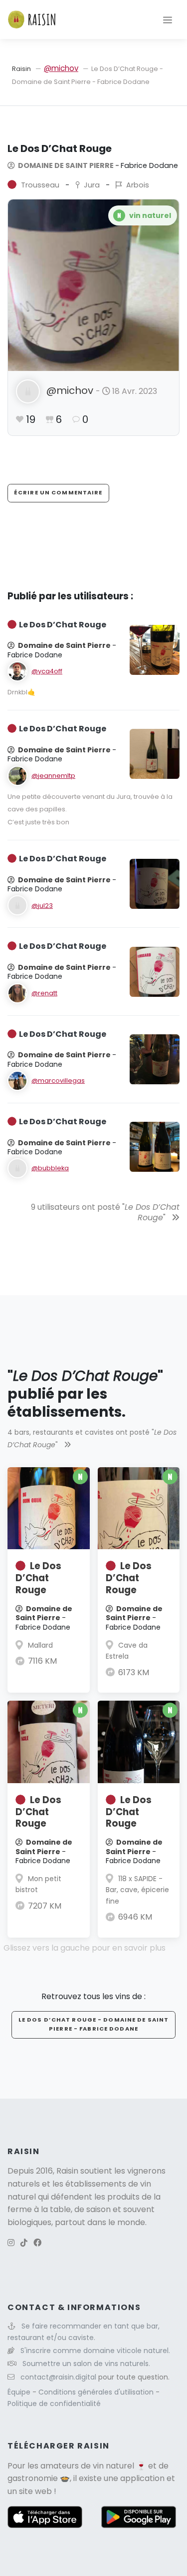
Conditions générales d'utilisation (97, 2392)
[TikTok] (24, 2243)
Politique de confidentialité (54, 2404)
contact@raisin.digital (58, 2377)
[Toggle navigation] (168, 19)
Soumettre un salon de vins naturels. (86, 2364)
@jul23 (42, 906)
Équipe (20, 2392)
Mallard (40, 1645)
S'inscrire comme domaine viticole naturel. (95, 2351)
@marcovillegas (58, 1081)
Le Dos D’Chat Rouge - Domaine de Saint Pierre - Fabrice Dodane (94, 2024)
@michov (61, 68)
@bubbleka (50, 1168)
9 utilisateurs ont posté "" (105, 1212)
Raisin (21, 69)
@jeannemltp (53, 776)
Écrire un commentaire (58, 492)
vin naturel (113, 2466)
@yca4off (47, 671)
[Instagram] (11, 2243)
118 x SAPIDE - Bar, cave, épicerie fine (137, 1890)
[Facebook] (37, 2243)
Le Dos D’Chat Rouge (38, 1578)
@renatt (44, 993)
